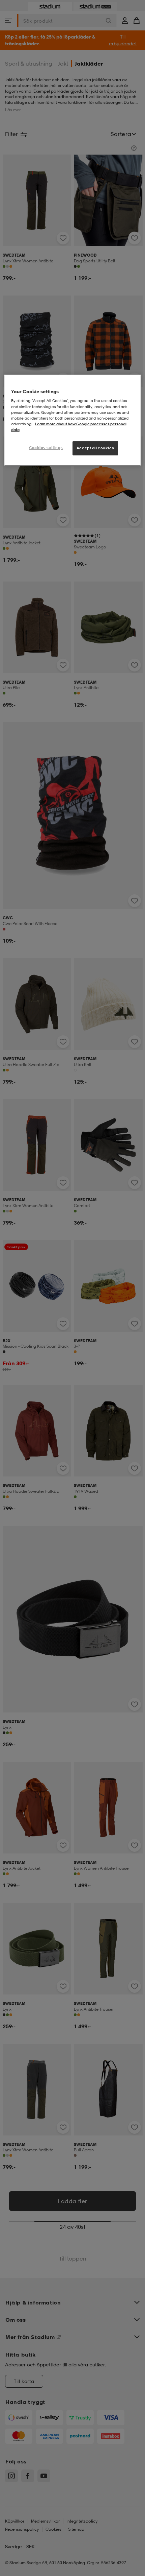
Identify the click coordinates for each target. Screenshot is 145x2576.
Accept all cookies (95, 448)
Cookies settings (46, 448)
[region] (73, 420)
